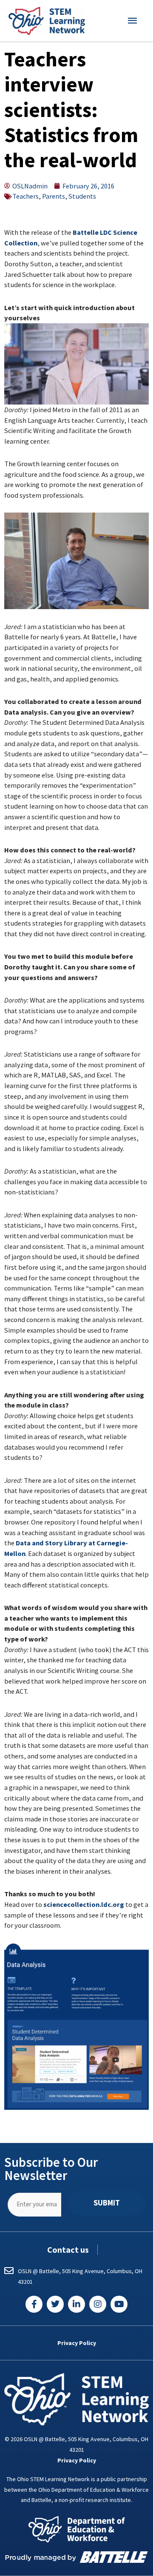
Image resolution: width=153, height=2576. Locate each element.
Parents (54, 196)
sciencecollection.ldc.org (84, 1904)
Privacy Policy (77, 2343)
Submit (107, 2203)
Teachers (25, 196)
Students (82, 196)
